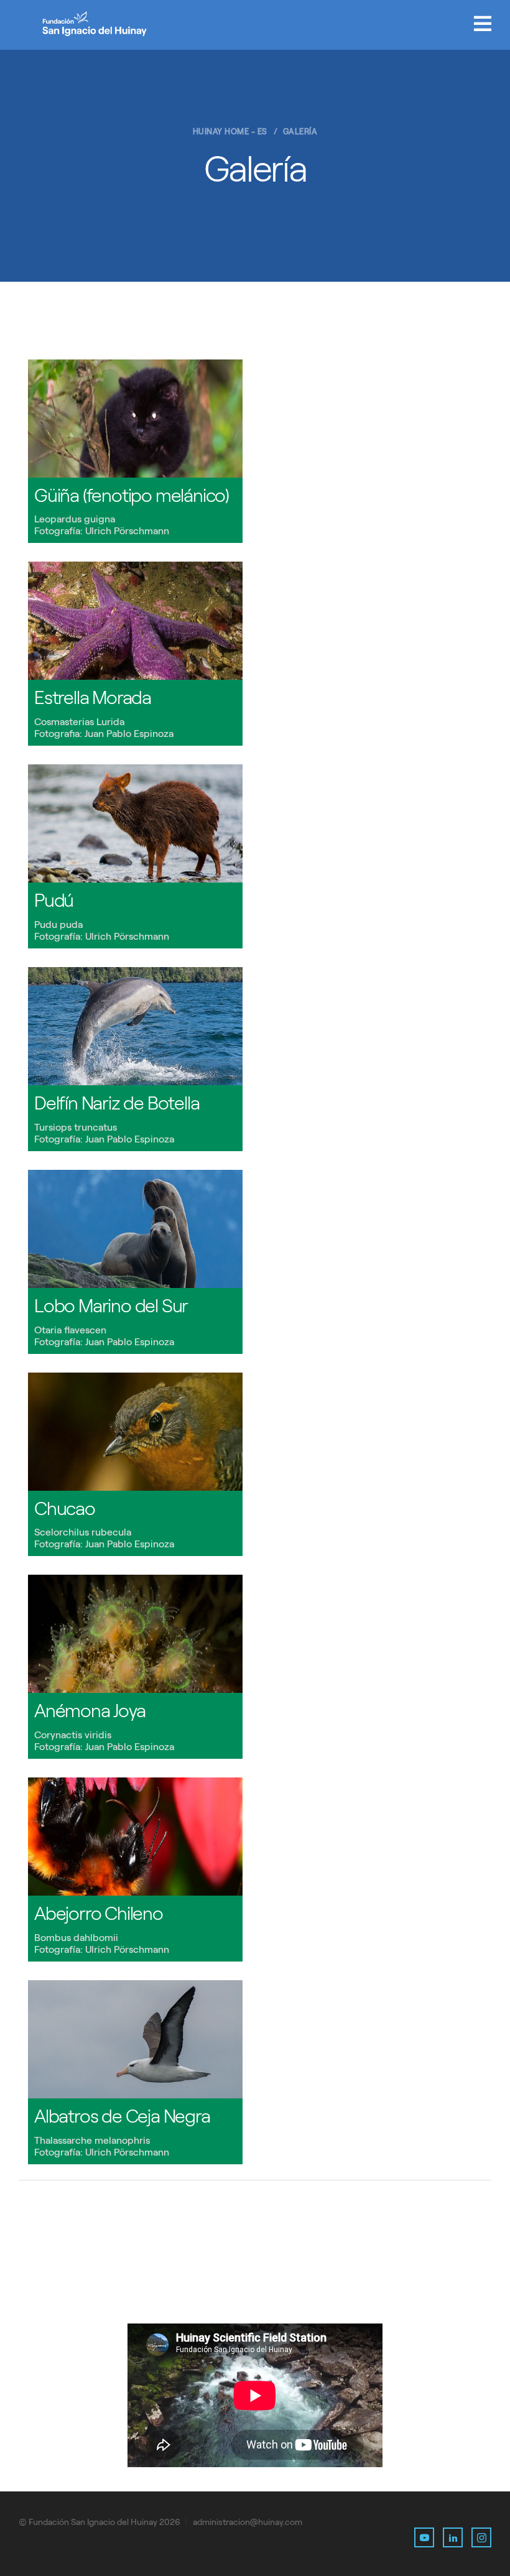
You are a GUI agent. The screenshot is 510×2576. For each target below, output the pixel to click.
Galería (300, 132)
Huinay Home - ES (230, 132)
